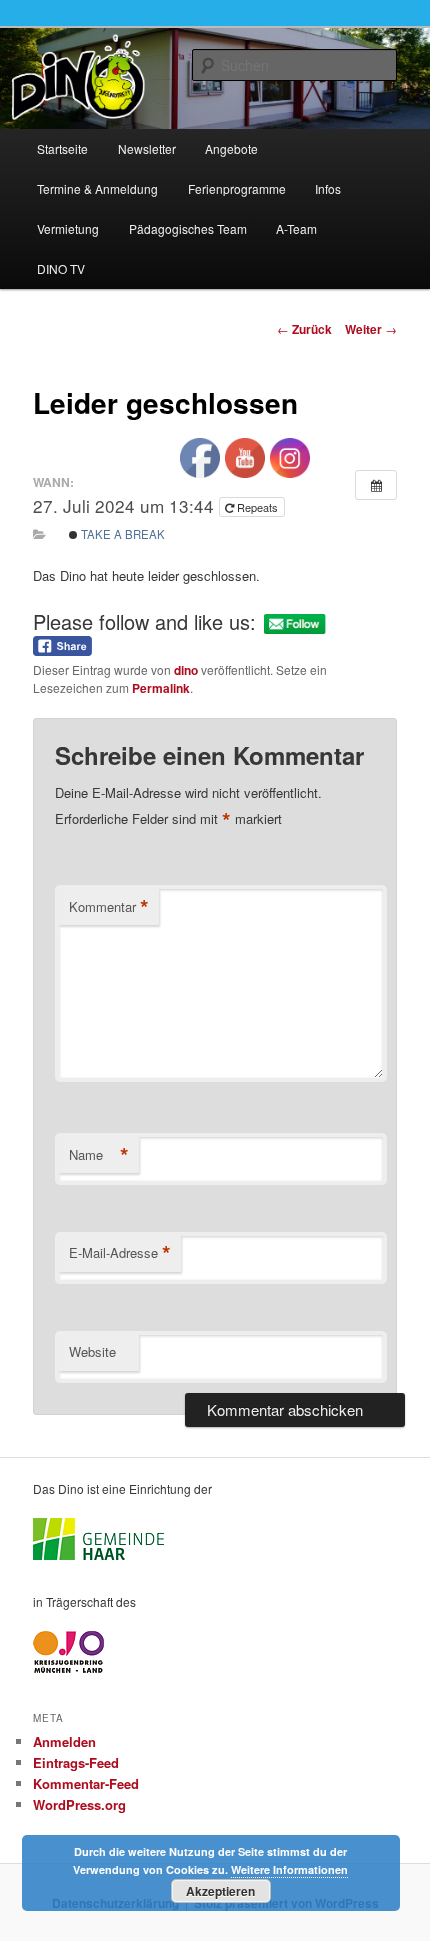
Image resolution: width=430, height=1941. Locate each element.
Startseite (62, 148)
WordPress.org (79, 1804)
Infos (328, 188)
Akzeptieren (220, 1891)
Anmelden (64, 1741)
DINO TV (61, 268)
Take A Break (121, 534)
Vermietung (68, 228)
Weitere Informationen (289, 1869)
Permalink (161, 688)
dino (186, 670)
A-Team (296, 228)
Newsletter (147, 148)
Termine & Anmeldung (97, 188)
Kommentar (109, 907)
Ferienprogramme (237, 188)
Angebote (231, 148)
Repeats (257, 507)
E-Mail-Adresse (120, 1253)
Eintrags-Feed (76, 1762)
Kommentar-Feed (86, 1783)
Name (99, 1155)
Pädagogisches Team (188, 228)
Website (92, 1351)
